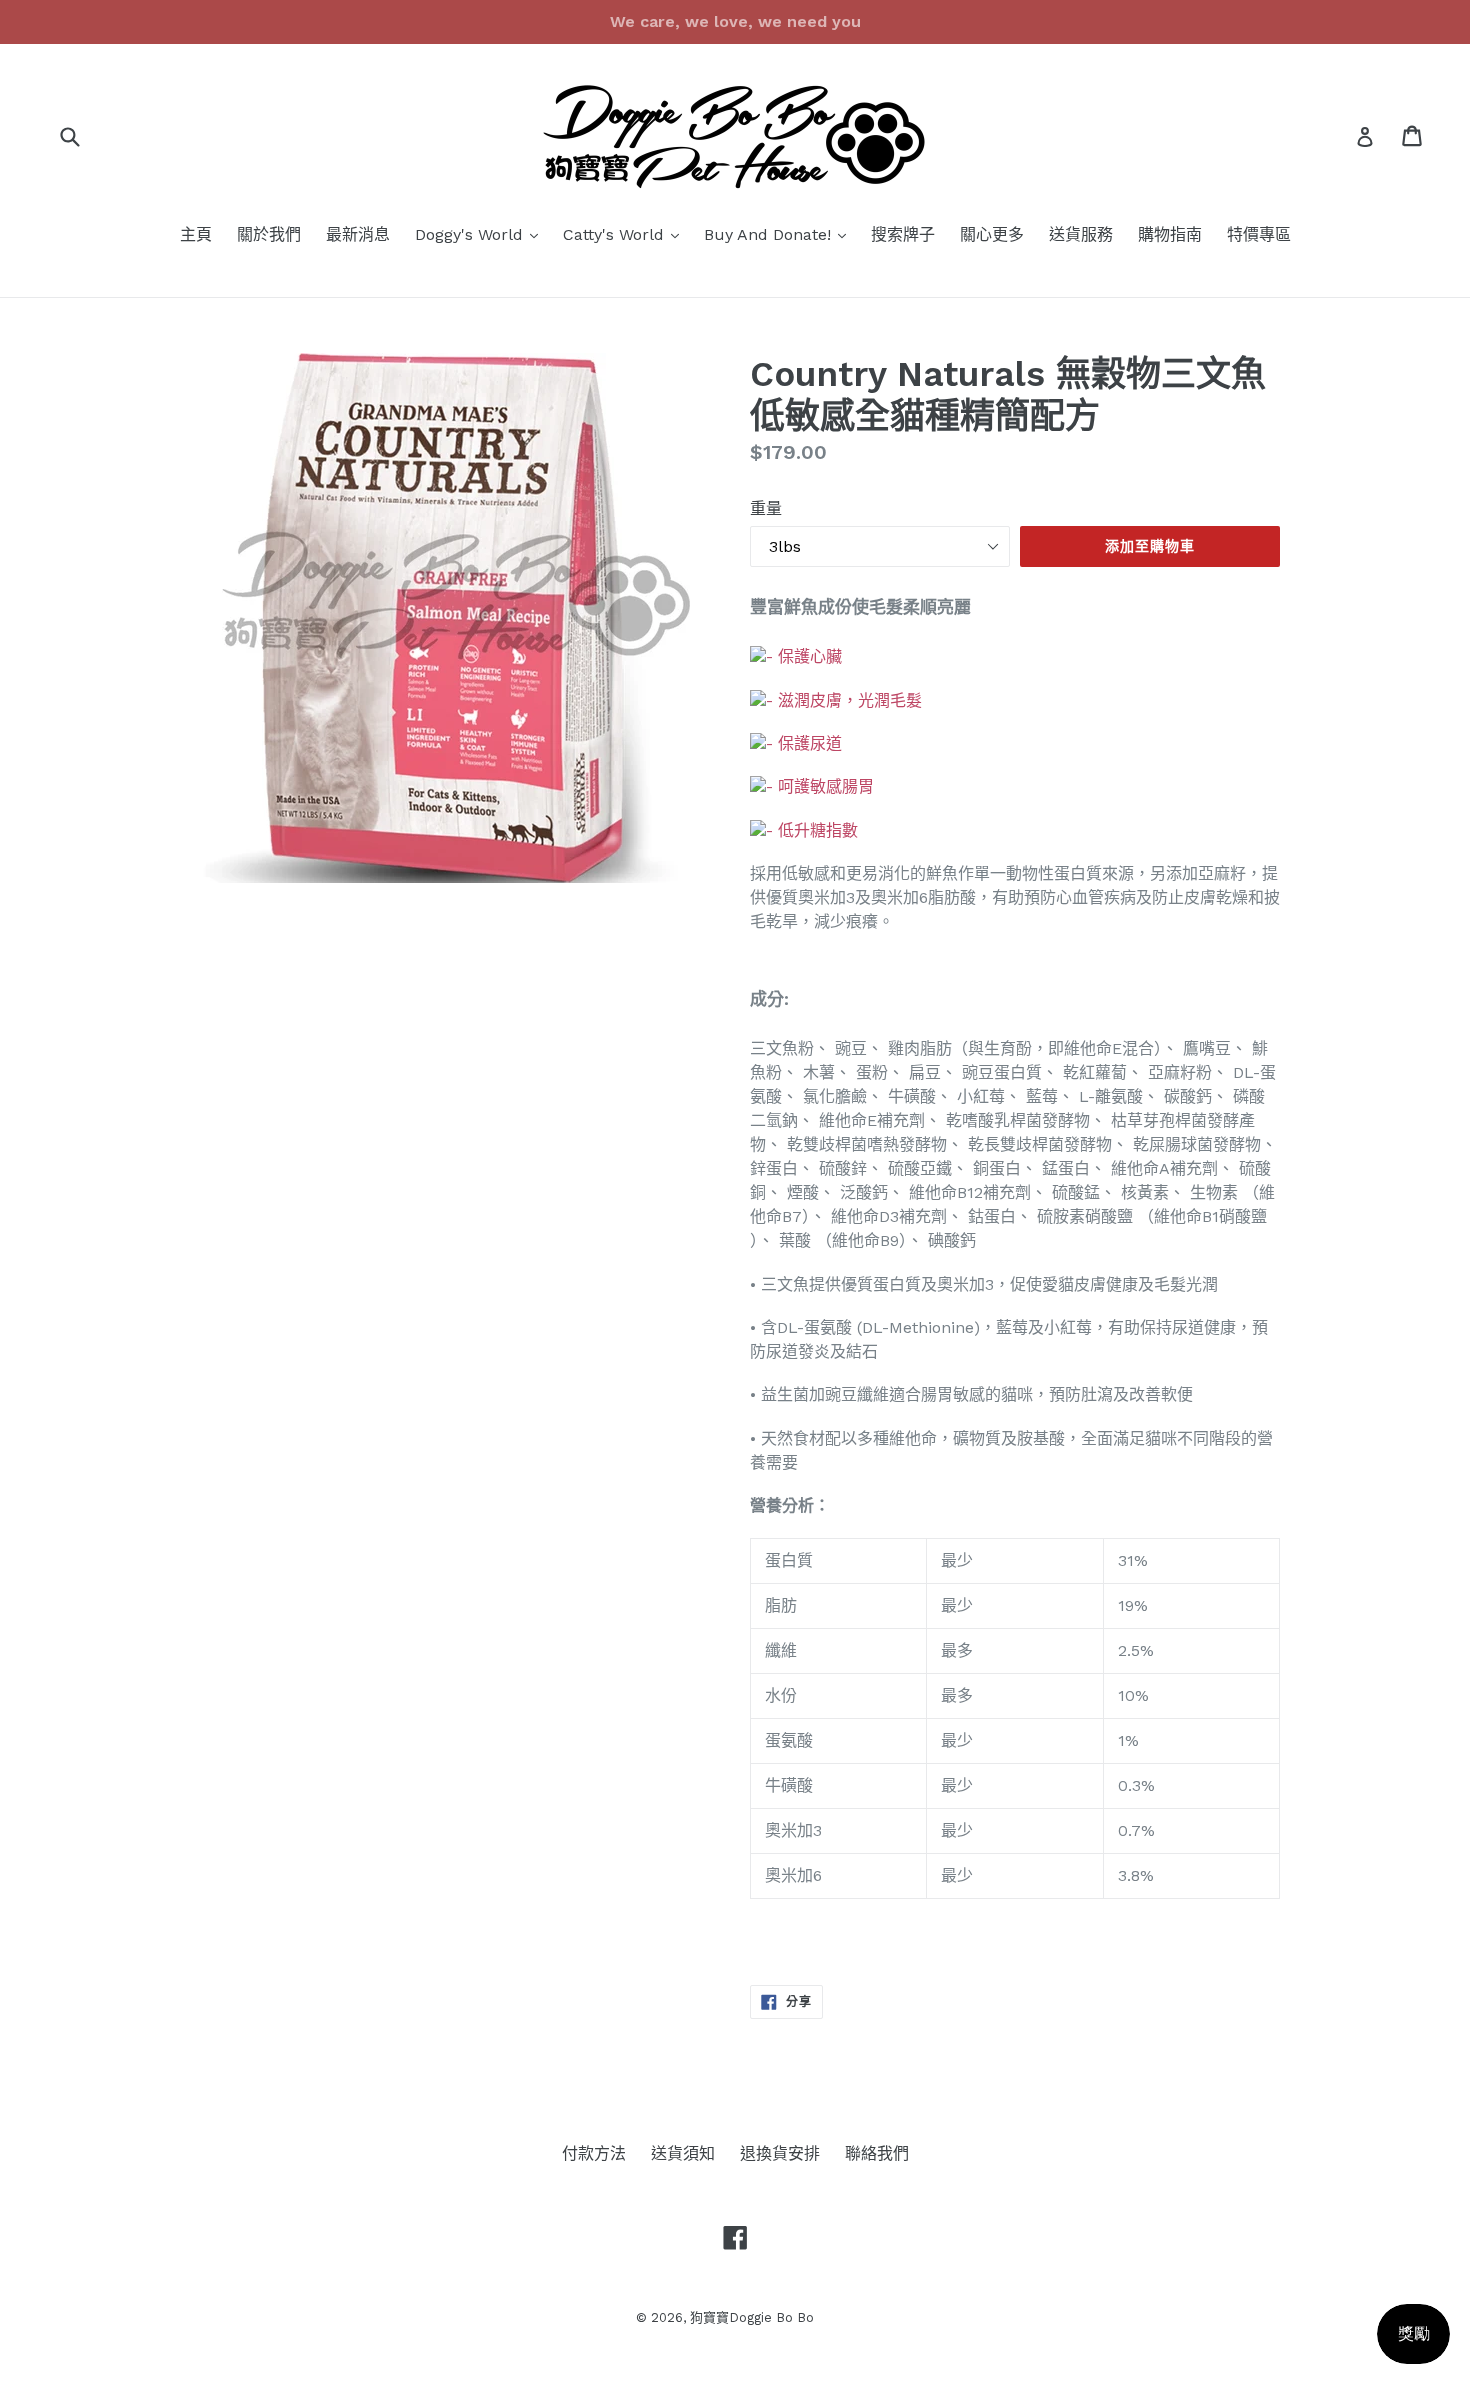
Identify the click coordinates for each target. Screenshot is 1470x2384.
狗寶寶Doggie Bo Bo (752, 2317)
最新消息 (358, 234)
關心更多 (992, 234)
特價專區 (1259, 234)
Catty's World (626, 234)
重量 (766, 508)
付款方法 (594, 2153)
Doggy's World (481, 234)
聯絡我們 (877, 2153)
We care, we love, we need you (735, 21)
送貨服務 (1081, 234)
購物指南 (1170, 234)
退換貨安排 (780, 2153)
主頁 (196, 234)
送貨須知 (683, 2153)
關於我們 (269, 234)
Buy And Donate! (780, 234)
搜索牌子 (903, 234)
